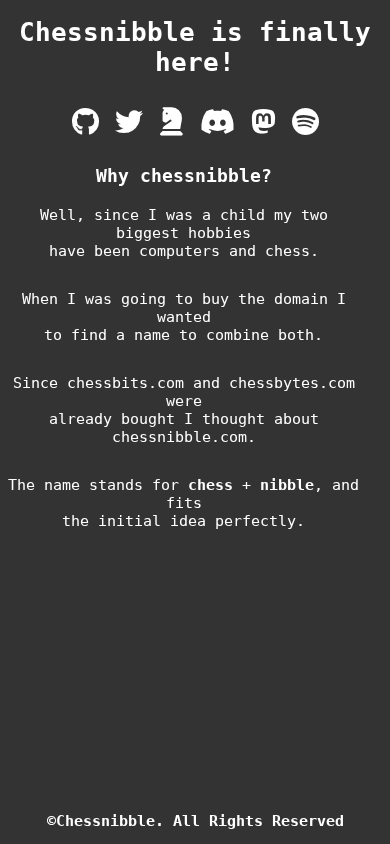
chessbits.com (125, 383)
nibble (287, 485)
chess (210, 485)
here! (195, 62)
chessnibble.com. (184, 437)
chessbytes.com (292, 383)
